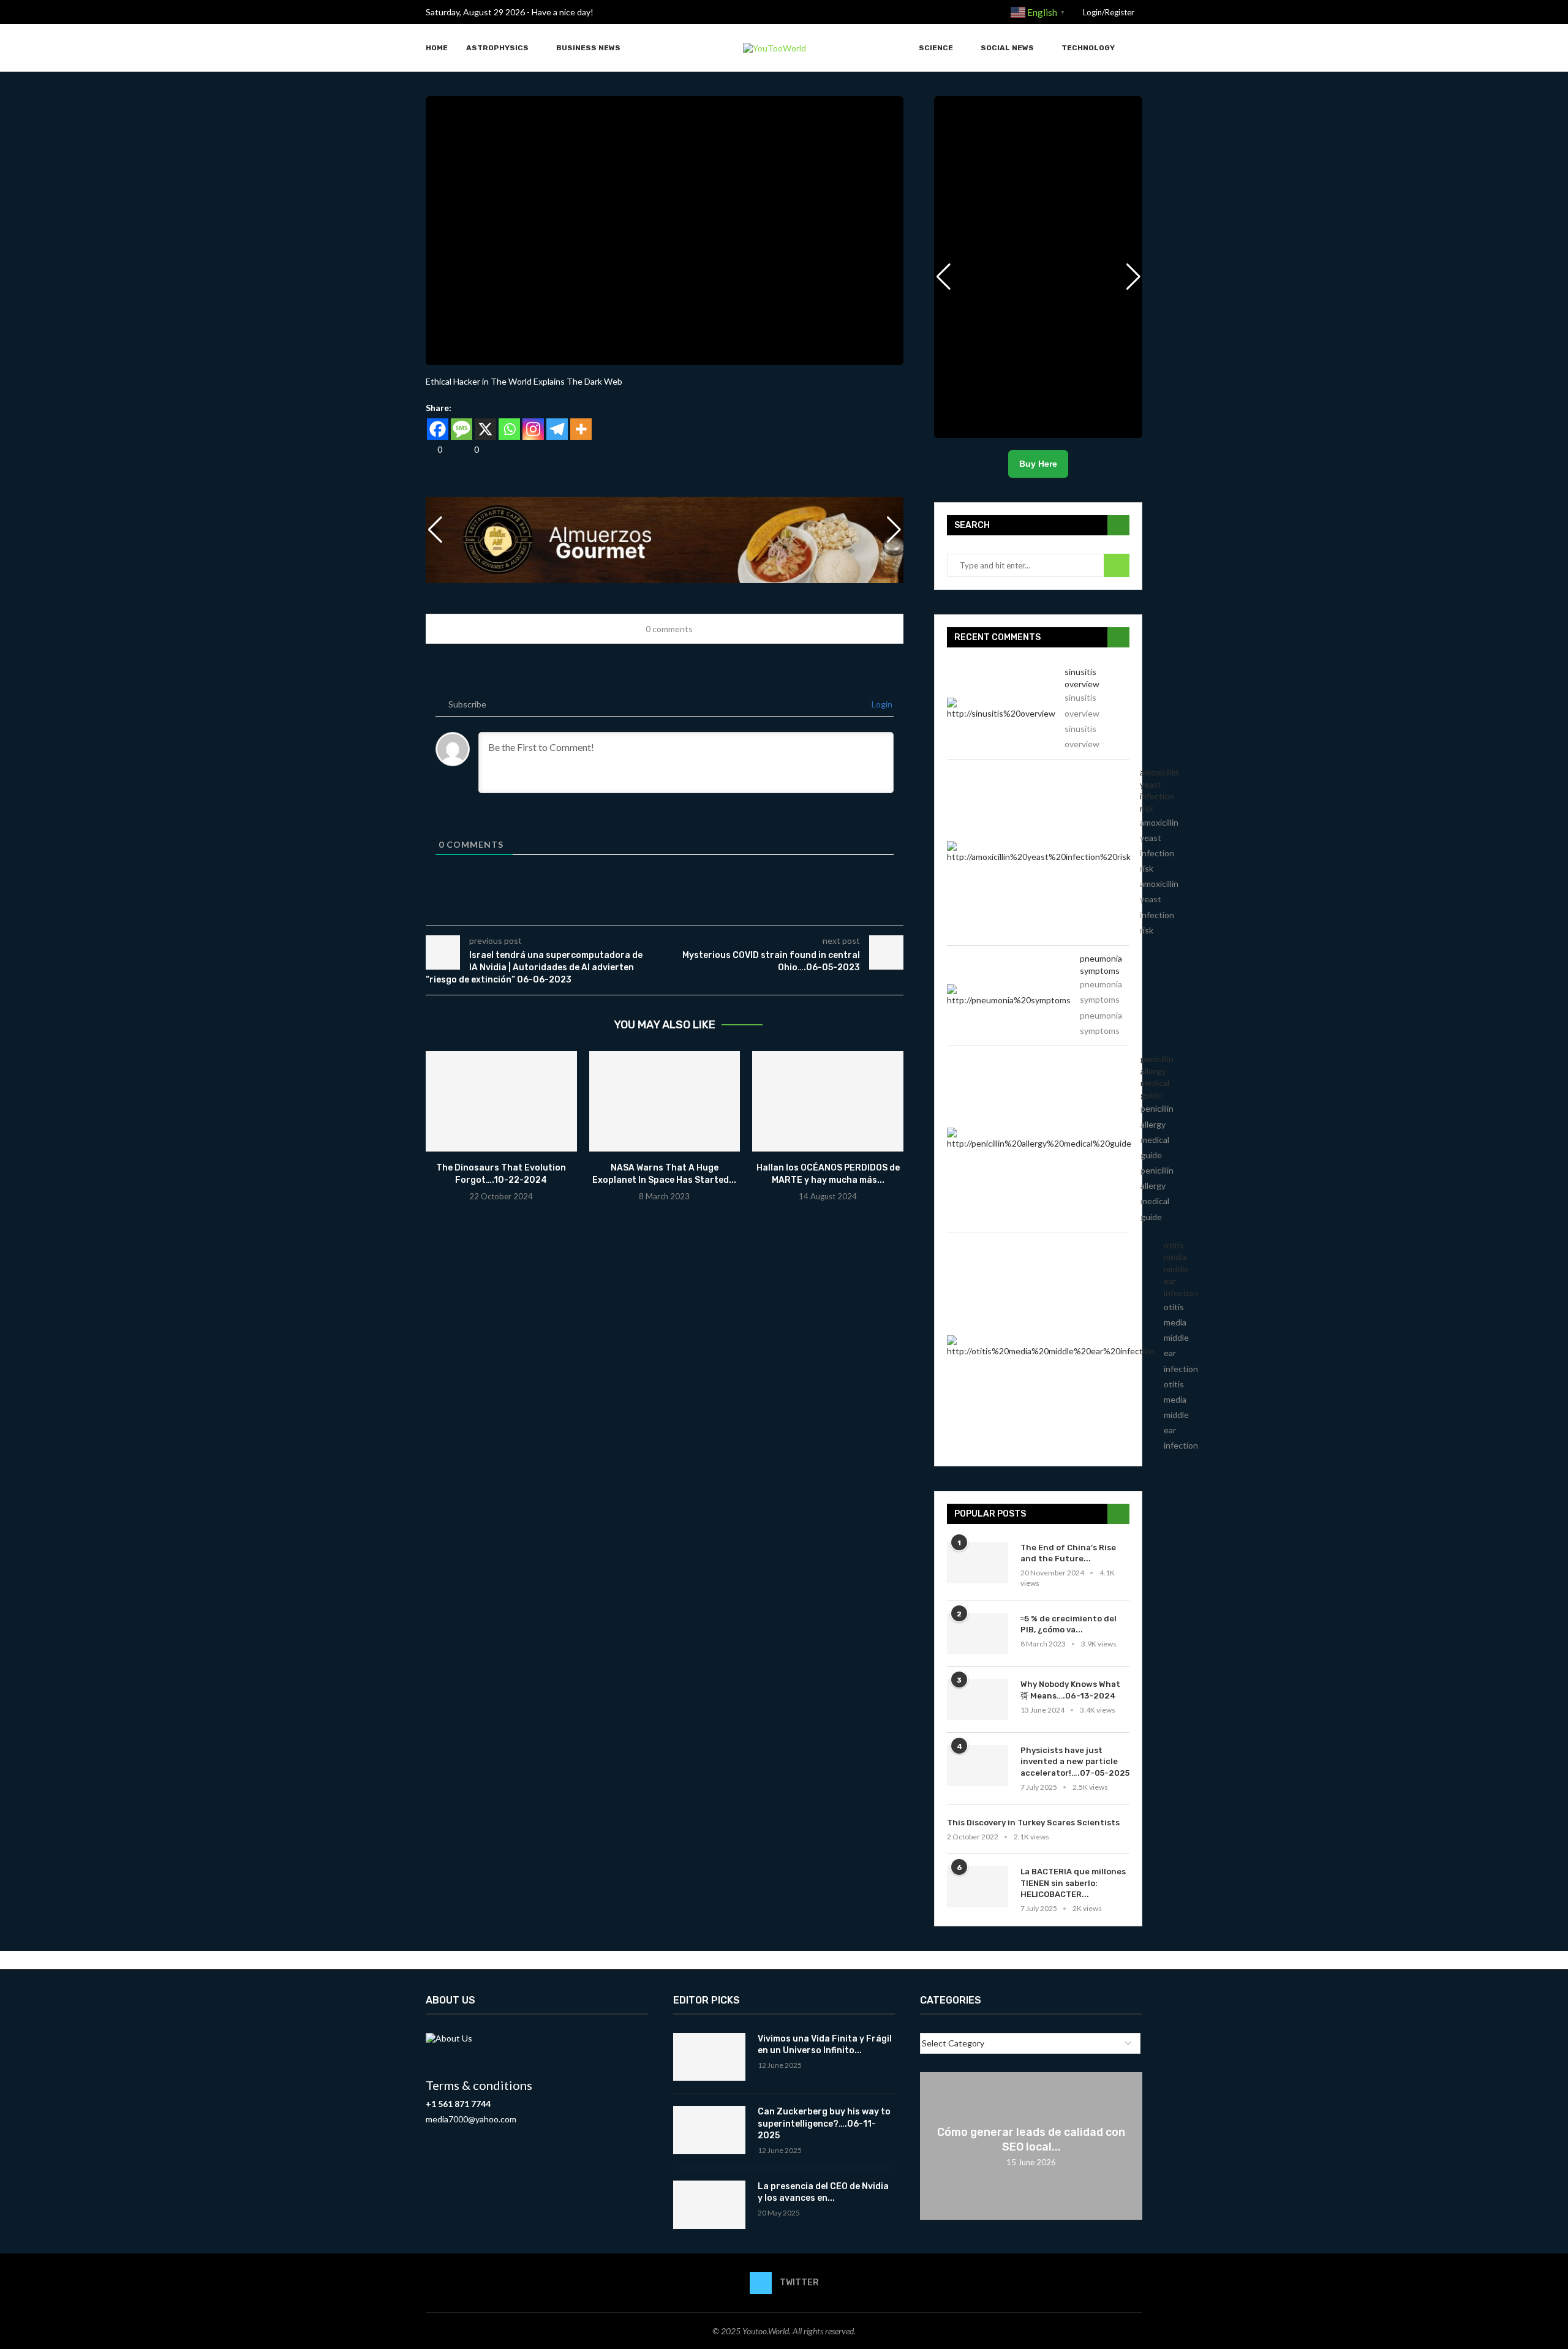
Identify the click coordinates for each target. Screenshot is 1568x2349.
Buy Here (1038, 464)
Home (437, 48)
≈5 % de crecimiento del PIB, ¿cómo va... (1069, 1624)
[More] (581, 429)
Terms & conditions (479, 2085)
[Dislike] (467, 449)
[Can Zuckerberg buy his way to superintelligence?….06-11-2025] (709, 2130)
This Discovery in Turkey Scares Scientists (1033, 1823)
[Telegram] (557, 429)
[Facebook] (438, 429)
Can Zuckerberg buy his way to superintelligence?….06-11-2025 (824, 2124)
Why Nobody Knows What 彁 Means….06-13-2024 (1070, 1690)
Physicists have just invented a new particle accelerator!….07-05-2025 (1075, 1761)
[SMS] (462, 429)
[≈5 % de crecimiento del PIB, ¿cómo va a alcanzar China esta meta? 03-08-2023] (978, 1634)
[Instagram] (533, 429)
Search (1117, 565)
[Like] (430, 449)
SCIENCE (936, 48)
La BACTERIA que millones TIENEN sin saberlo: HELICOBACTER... (1073, 1883)
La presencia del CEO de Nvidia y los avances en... (823, 2193)
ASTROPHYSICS (497, 48)
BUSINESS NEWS (588, 48)
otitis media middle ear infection (1181, 1269)
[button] (894, 530)
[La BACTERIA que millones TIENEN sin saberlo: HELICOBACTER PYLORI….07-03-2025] (978, 1887)
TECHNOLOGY (1088, 48)
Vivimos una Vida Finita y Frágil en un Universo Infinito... (825, 2045)
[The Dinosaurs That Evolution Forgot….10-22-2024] (501, 1101)
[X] (485, 429)
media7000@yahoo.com (471, 2119)
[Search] (1136, 48)
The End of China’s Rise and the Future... (1068, 1553)
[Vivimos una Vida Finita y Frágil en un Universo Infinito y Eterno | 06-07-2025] (709, 2057)
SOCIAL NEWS (1007, 48)
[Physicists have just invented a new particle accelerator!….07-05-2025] (978, 1766)
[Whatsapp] (509, 429)
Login (881, 704)
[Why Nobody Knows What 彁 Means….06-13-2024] (978, 1699)
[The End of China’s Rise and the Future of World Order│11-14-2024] (978, 1563)
